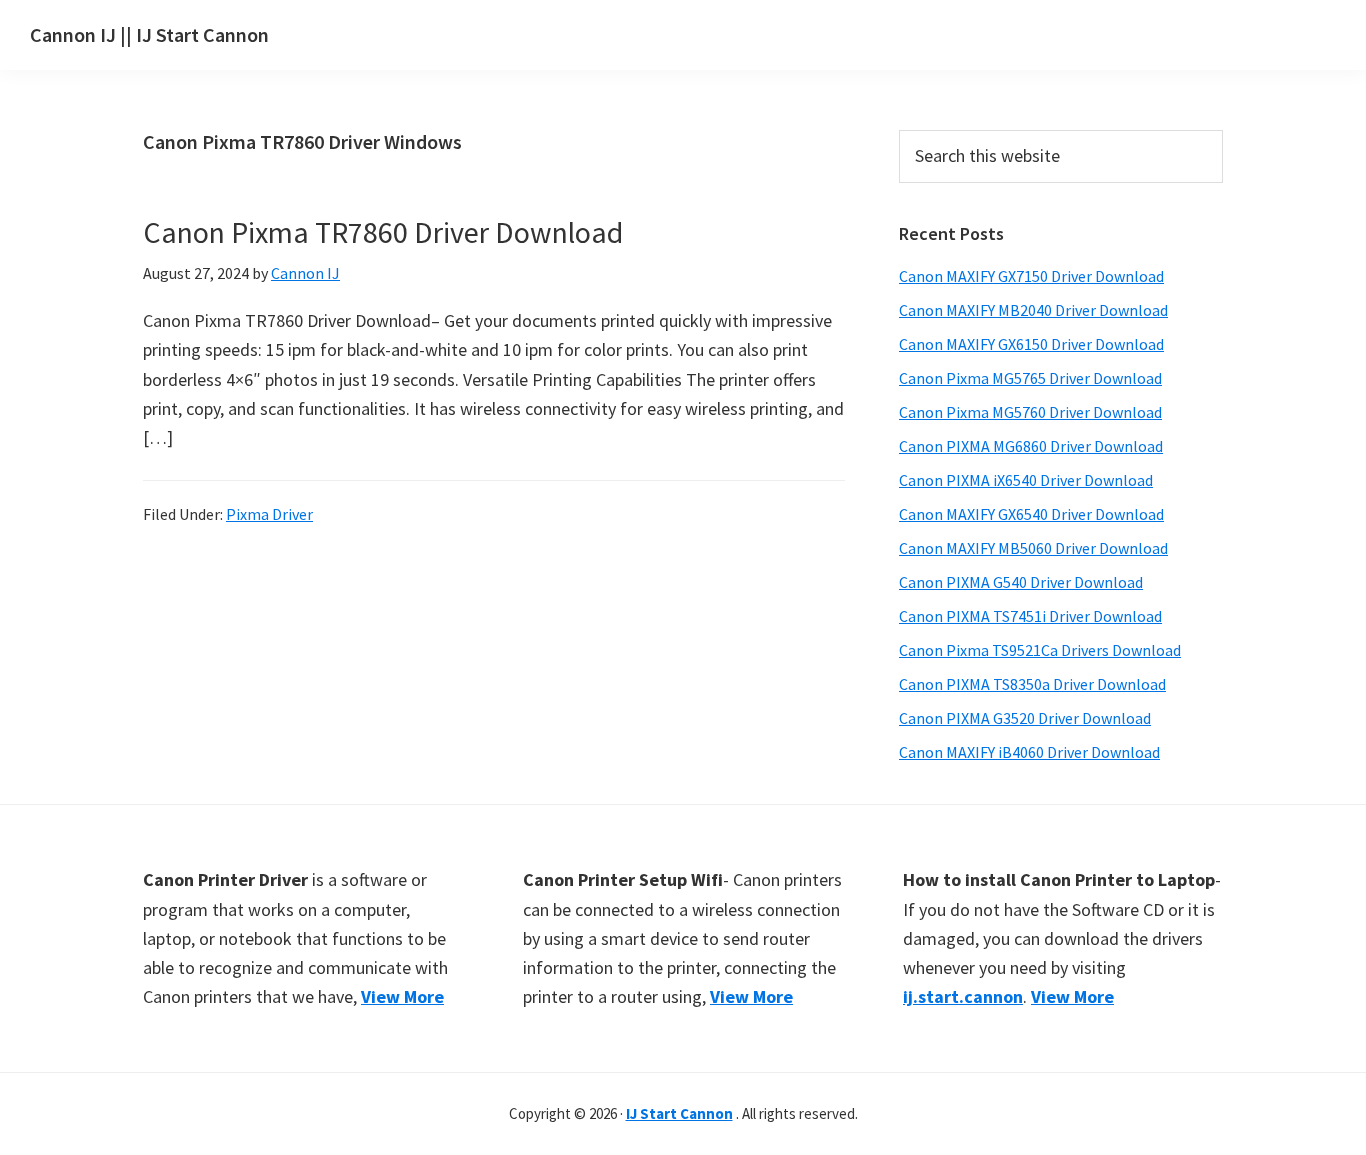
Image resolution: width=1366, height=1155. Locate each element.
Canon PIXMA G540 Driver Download (1021, 582)
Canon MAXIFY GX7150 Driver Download (1031, 276)
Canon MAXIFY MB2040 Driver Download (1033, 310)
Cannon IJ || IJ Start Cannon (149, 34)
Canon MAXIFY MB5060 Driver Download (1033, 548)
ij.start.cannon (963, 996)
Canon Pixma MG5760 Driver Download (1030, 412)
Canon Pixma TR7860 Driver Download (383, 232)
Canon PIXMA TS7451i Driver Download (1030, 616)
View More (402, 996)
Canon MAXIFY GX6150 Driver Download (1031, 344)
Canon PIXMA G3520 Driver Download (1025, 718)
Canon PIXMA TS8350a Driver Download (1032, 684)
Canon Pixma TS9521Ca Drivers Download (1040, 650)
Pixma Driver (269, 514)
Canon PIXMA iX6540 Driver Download (1026, 480)
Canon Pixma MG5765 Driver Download (1030, 378)
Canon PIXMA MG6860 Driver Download (1031, 446)
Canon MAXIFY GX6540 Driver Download (1031, 514)
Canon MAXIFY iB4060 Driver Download (1029, 752)
